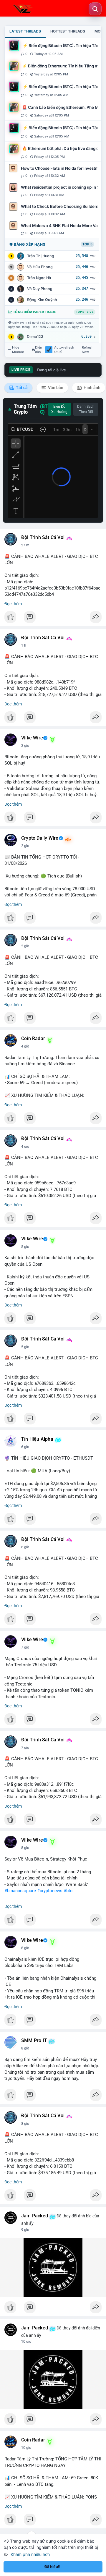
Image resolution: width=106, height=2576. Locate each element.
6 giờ (25, 1447)
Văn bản (55, 388)
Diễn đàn (39, 350)
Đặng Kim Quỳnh (42, 300)
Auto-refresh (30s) (64, 350)
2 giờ (25, 746)
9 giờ (25, 2230)
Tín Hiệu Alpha (37, 1439)
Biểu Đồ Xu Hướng (59, 409)
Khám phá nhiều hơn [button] (30, 2554)
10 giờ (26, 2342)
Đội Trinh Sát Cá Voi (43, 537)
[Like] (53, 619)
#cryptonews (50, 1891)
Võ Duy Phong (40, 289)
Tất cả (21, 388)
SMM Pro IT (34, 2041)
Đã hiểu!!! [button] (53, 2567)
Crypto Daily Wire (40, 838)
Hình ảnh (92, 388)
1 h (24, 645)
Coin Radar (33, 1039)
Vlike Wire (32, 738)
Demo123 (35, 337)
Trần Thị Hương (41, 256)
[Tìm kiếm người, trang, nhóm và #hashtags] (95, 9)
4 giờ (25, 1046)
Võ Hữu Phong (40, 267)
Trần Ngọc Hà (39, 278)
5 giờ (25, 1247)
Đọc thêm (13, 604)
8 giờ (25, 1848)
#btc (68, 1891)
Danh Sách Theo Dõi (86, 409)
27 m (25, 545)
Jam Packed (35, 2216)
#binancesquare (20, 1891)
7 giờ (25, 1647)
